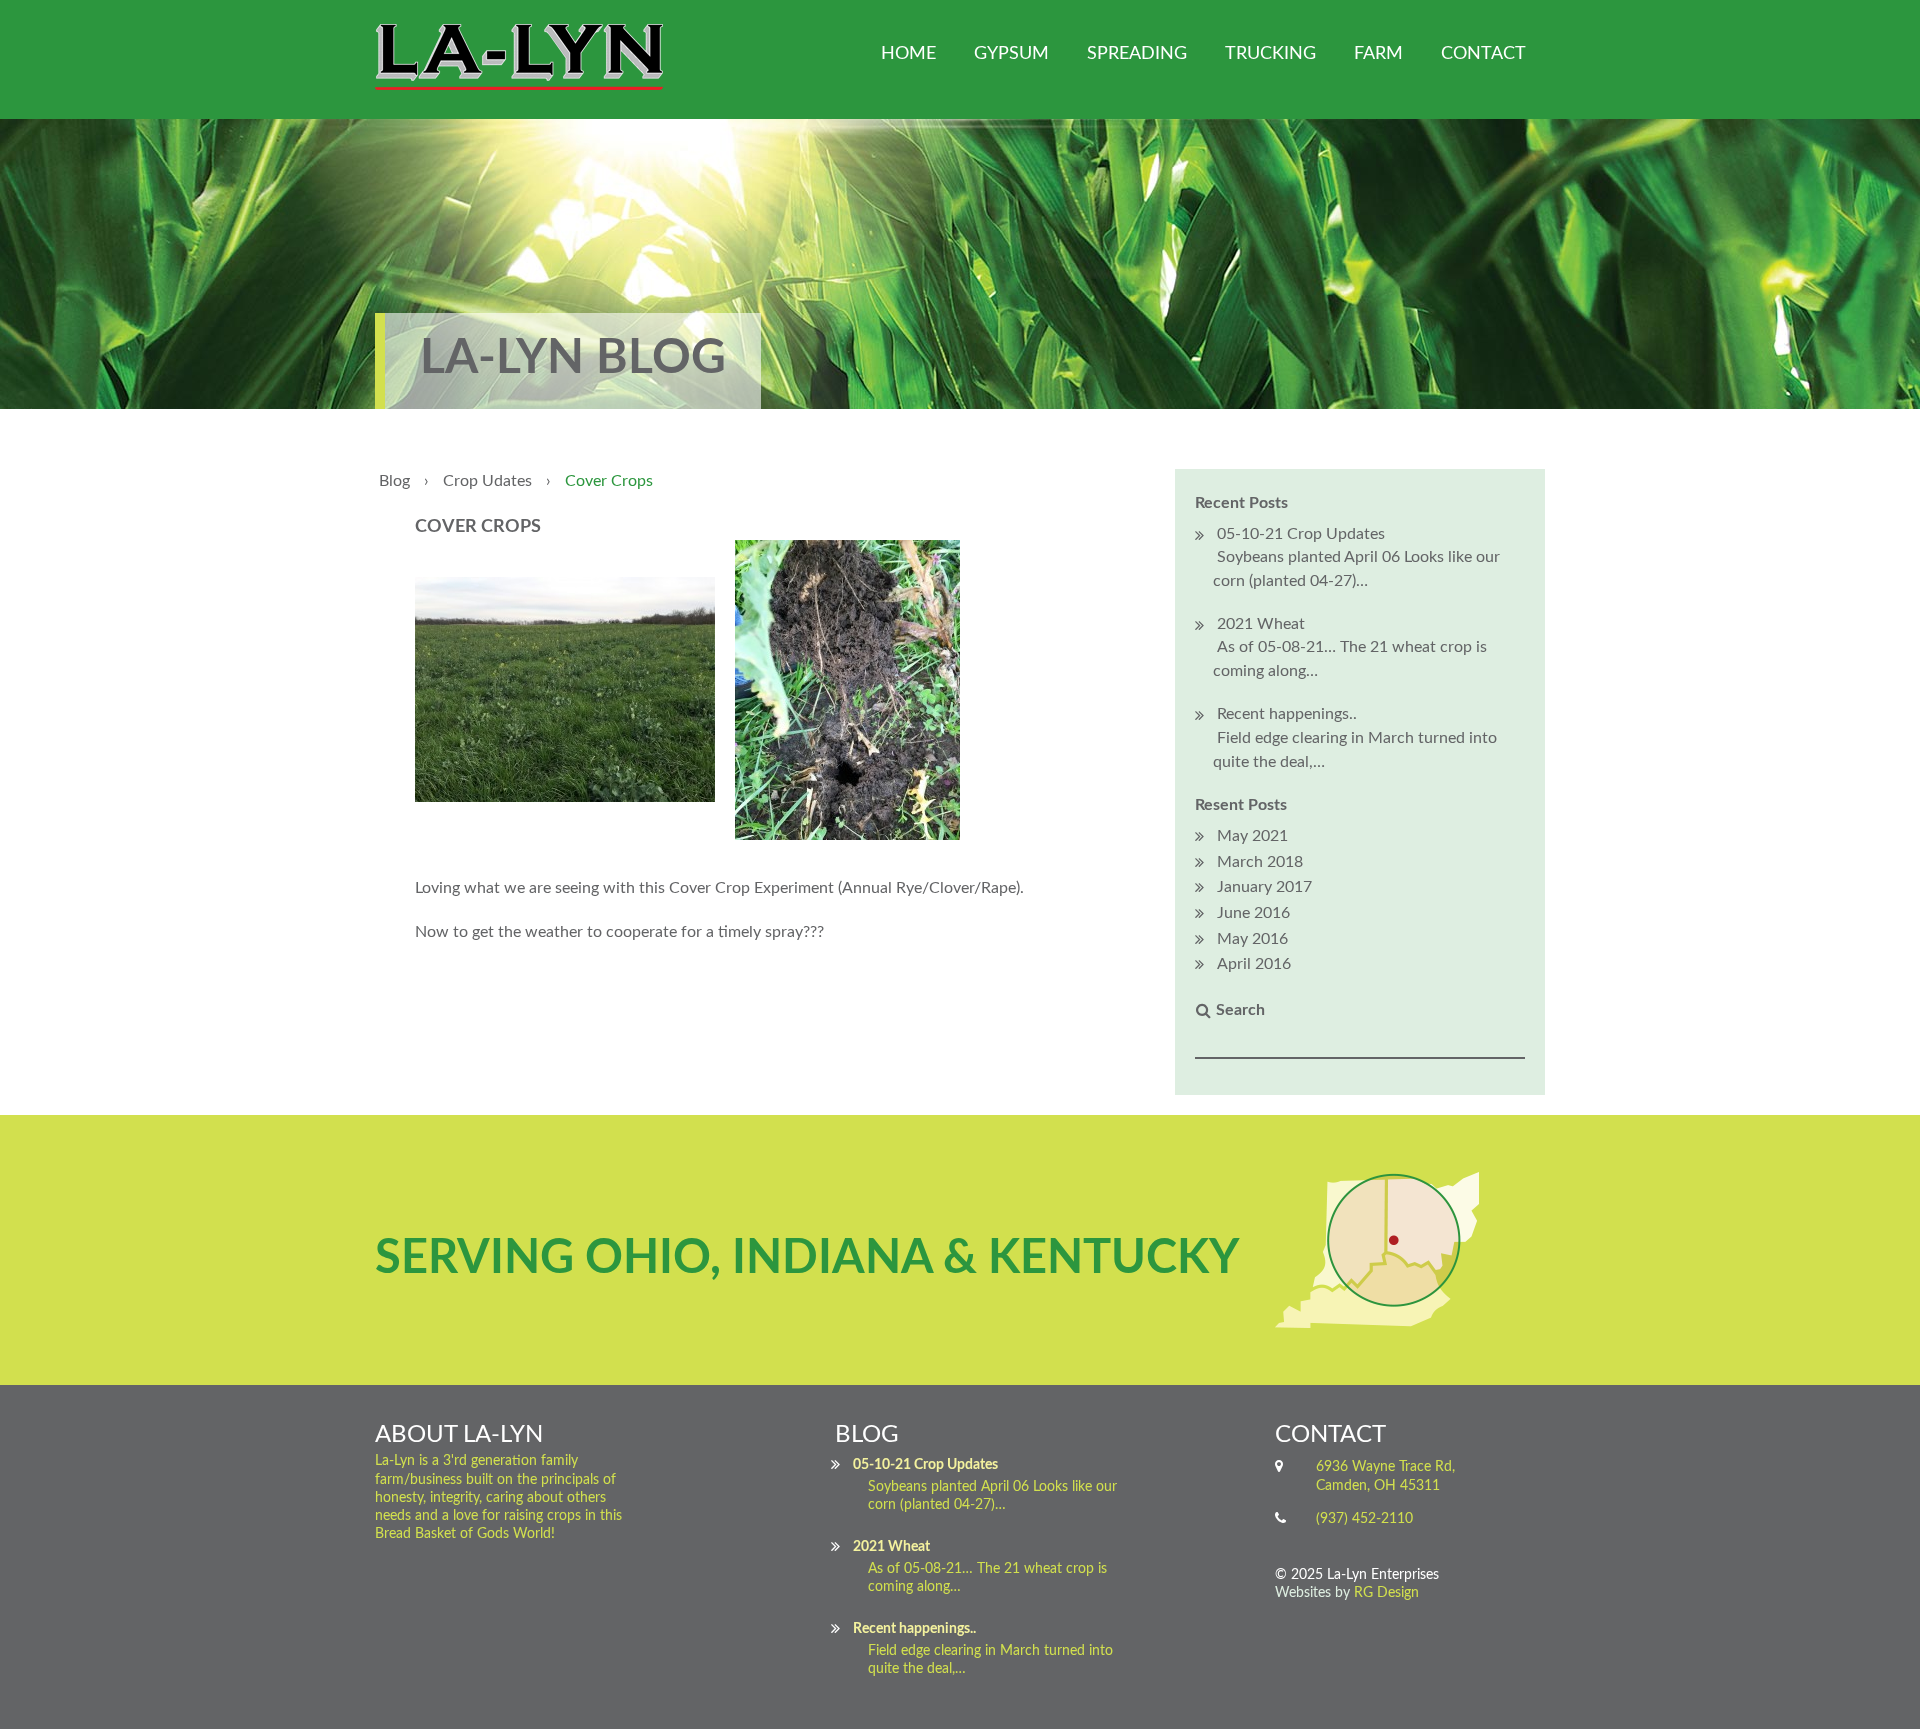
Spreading (1137, 54)
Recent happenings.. (1287, 714)
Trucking (1270, 54)
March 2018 (1260, 862)
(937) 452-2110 (1364, 1519)
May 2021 (1252, 836)
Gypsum (1011, 54)
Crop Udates (487, 481)
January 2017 (1264, 887)
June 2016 (1253, 913)
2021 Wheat (1261, 624)
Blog (394, 481)
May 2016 (1252, 939)
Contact (1483, 54)
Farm (1378, 54)
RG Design (1386, 1593)
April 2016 (1254, 964)
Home (908, 54)
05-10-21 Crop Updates (1301, 534)
